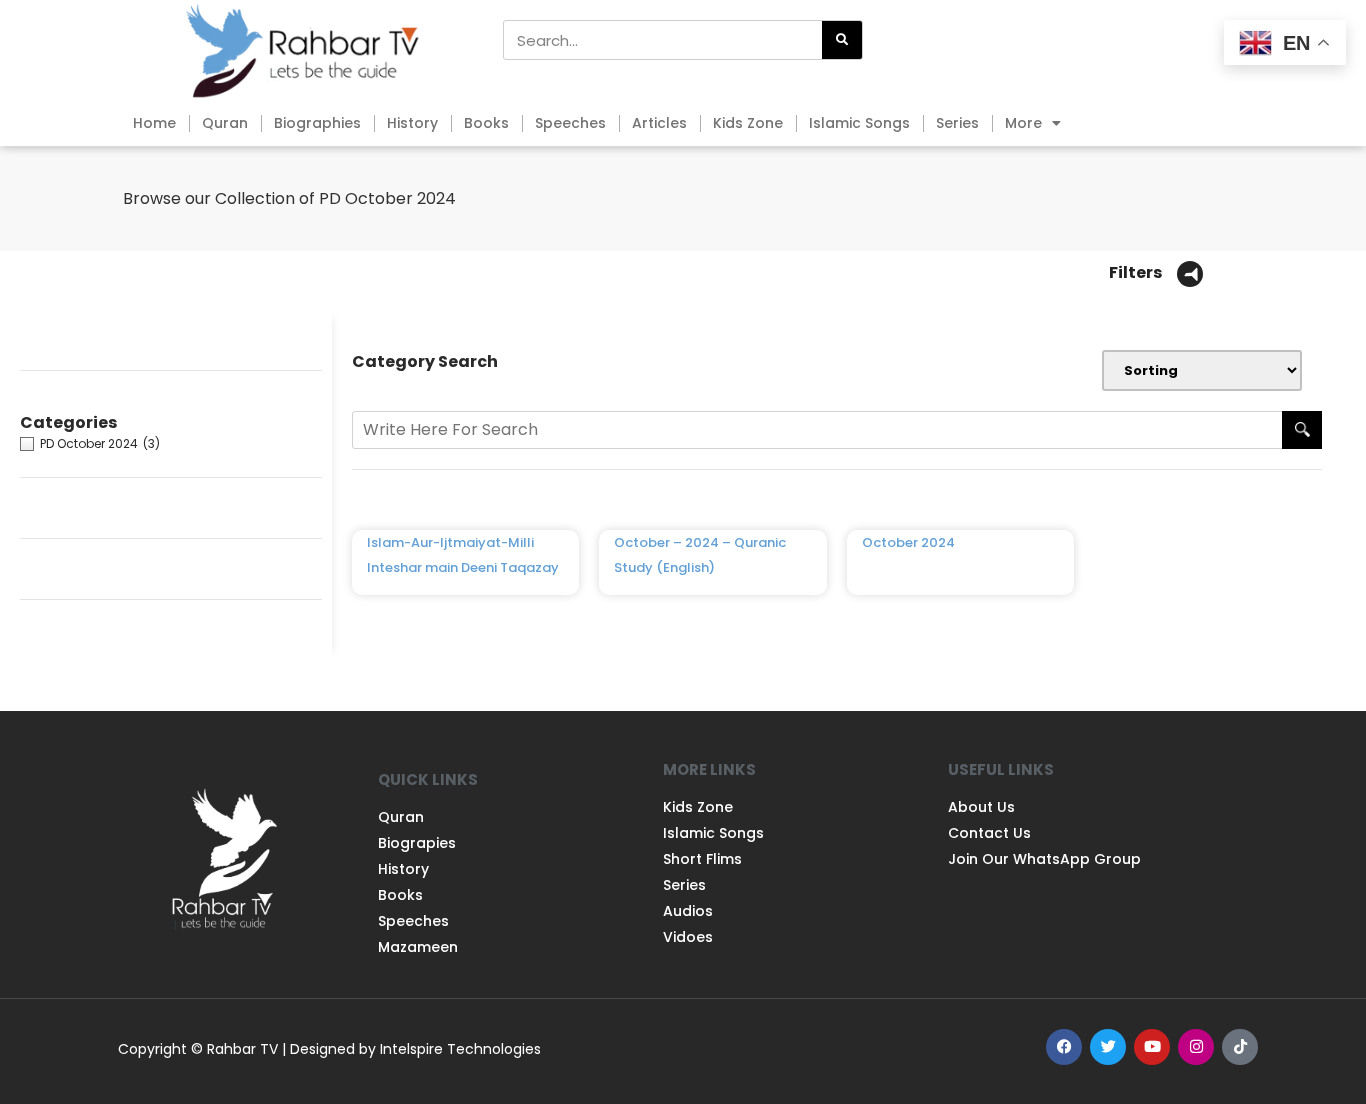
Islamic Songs (859, 123)
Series (957, 123)
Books (486, 123)
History (412, 123)
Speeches (570, 123)
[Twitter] (1108, 1047)
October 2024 (908, 542)
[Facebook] (1064, 1047)
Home (154, 123)
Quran (225, 123)
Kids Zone (748, 123)
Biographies (317, 123)
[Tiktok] (1240, 1047)
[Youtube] (1152, 1047)
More (1023, 123)
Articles (659, 123)
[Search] (842, 40)
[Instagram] (1196, 1047)
